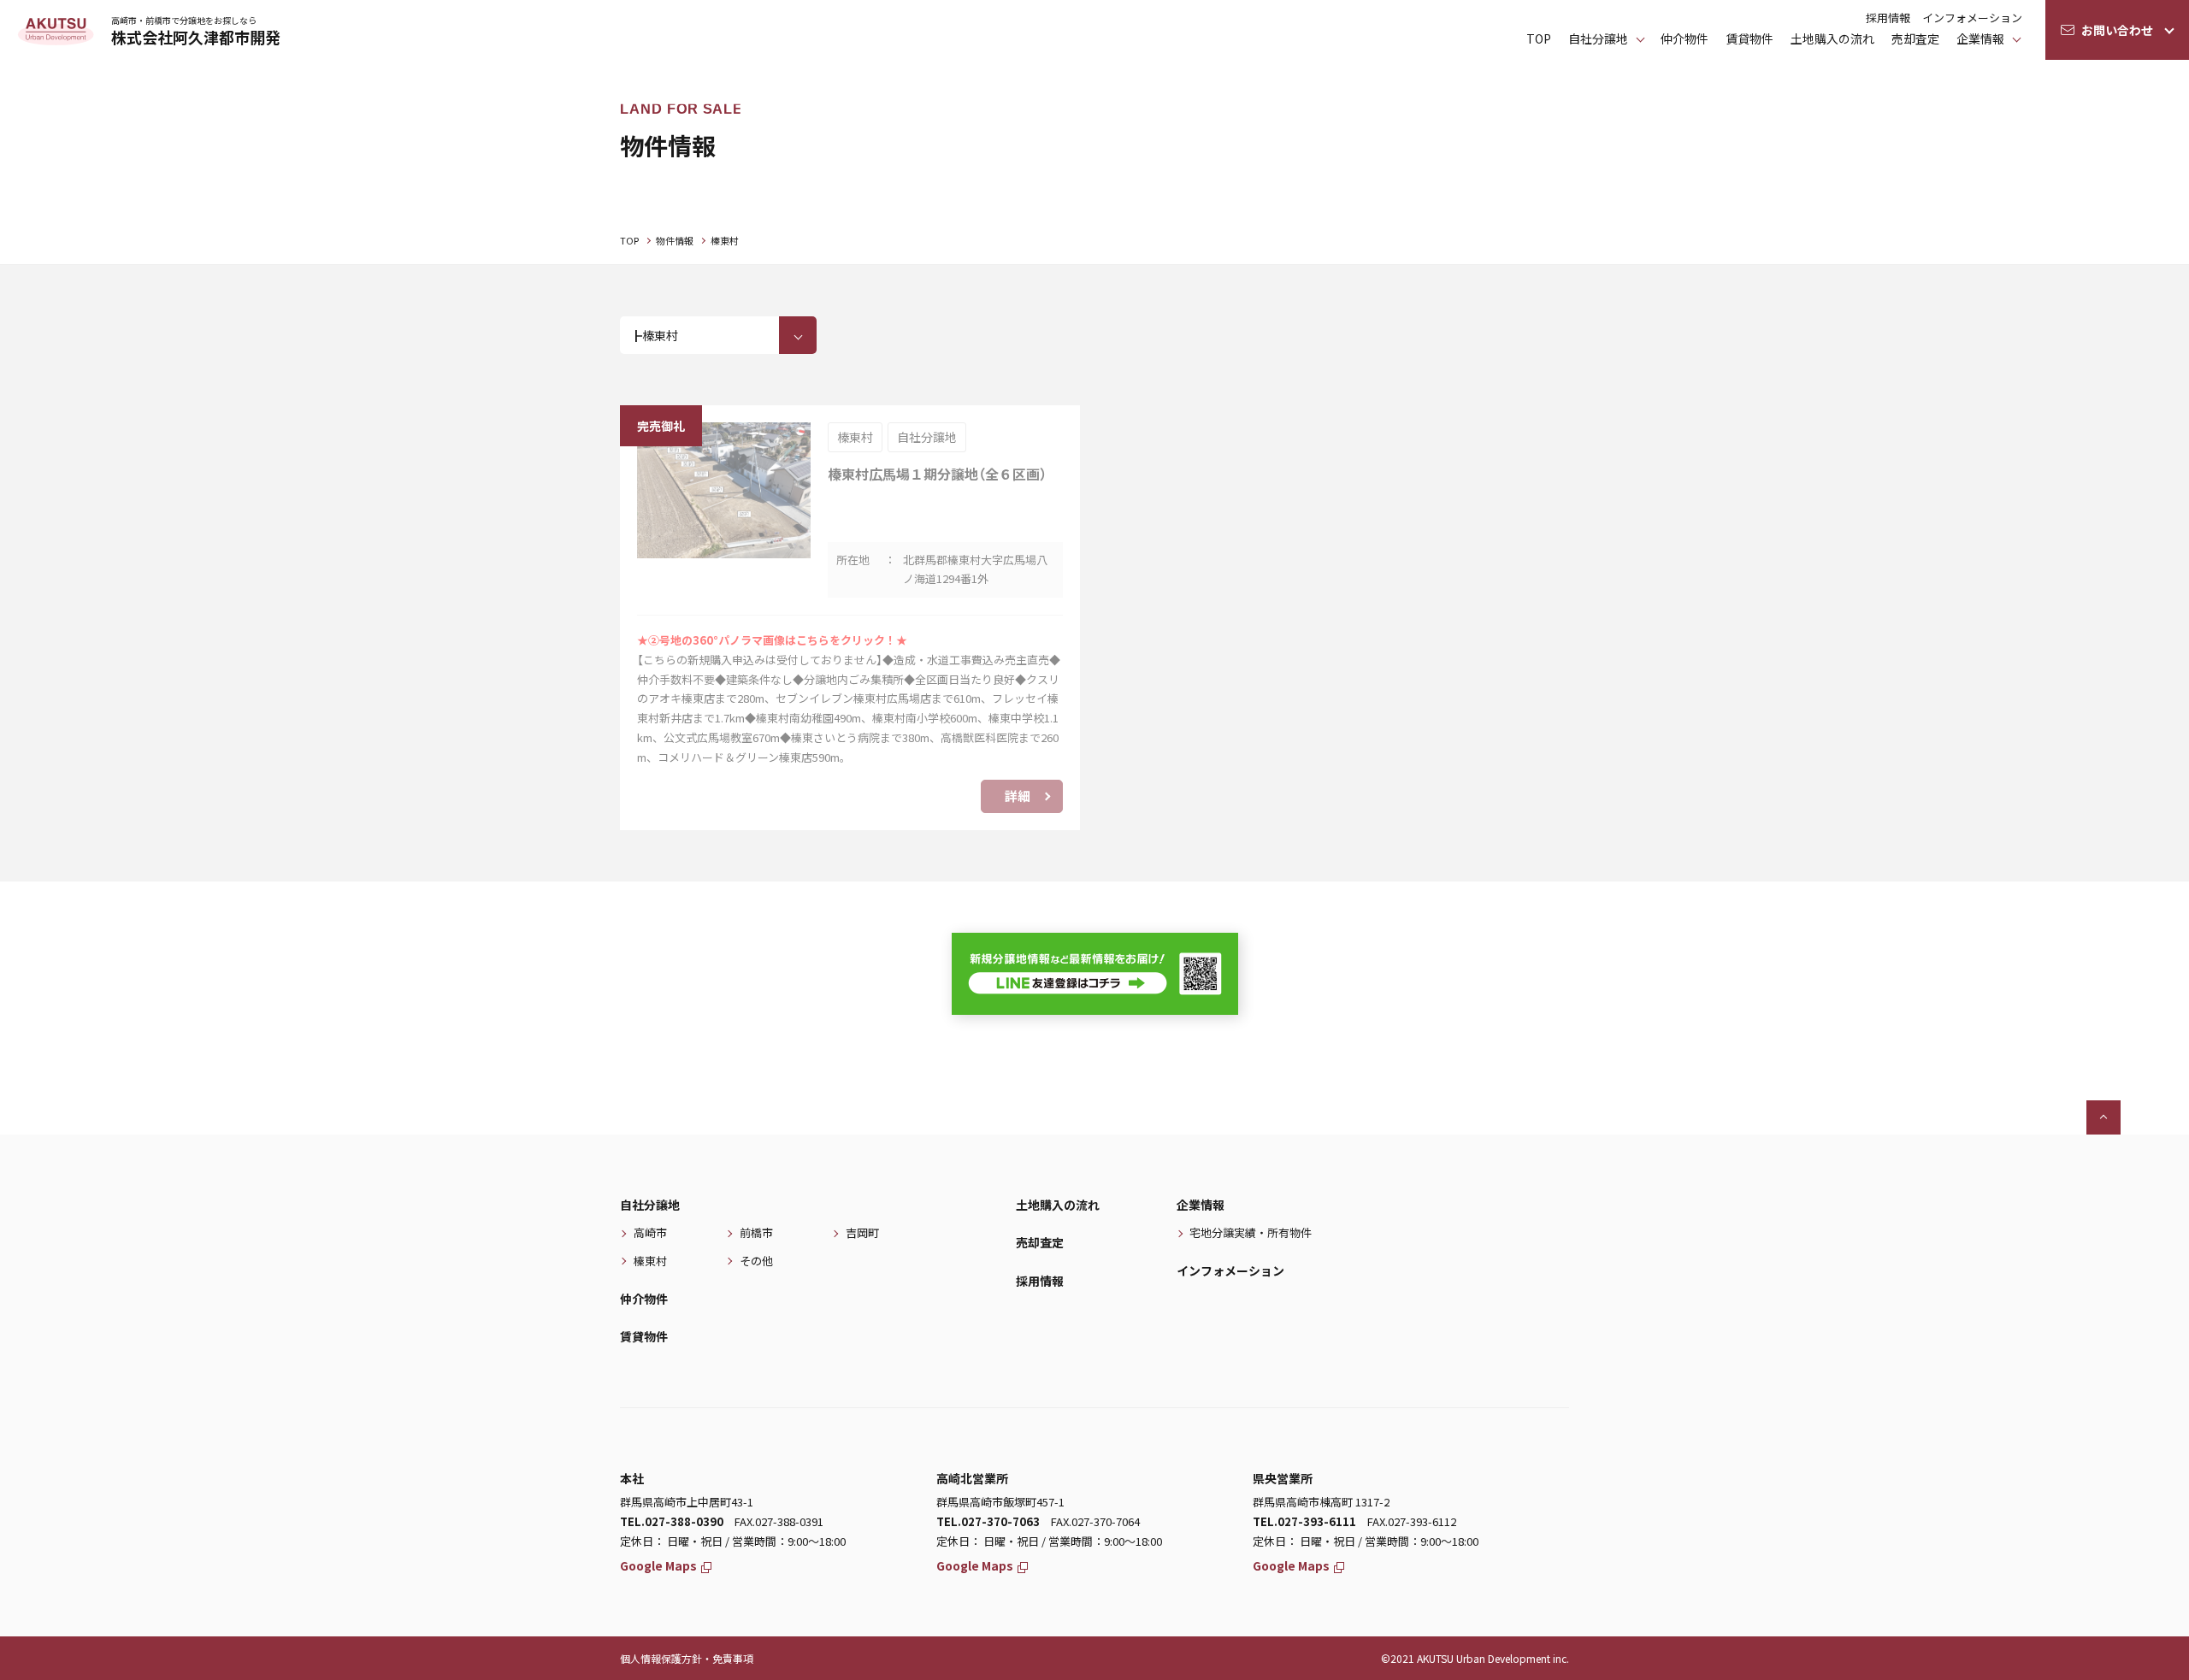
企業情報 (1980, 38)
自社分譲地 (650, 1205)
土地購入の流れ (1832, 38)
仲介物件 (1685, 38)
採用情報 (1888, 18)
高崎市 (650, 1232)
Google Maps (658, 1565)
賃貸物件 (1749, 38)
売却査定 (1915, 38)
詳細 (1018, 796)
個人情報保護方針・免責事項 (687, 1658)
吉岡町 (862, 1232)
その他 (756, 1261)
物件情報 (675, 240)
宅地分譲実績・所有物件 (1251, 1232)
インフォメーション (1972, 18)
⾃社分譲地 (1598, 38)
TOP (1539, 38)
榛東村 (650, 1261)
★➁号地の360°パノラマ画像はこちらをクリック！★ (772, 640)
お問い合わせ (2117, 30)
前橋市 (756, 1232)
